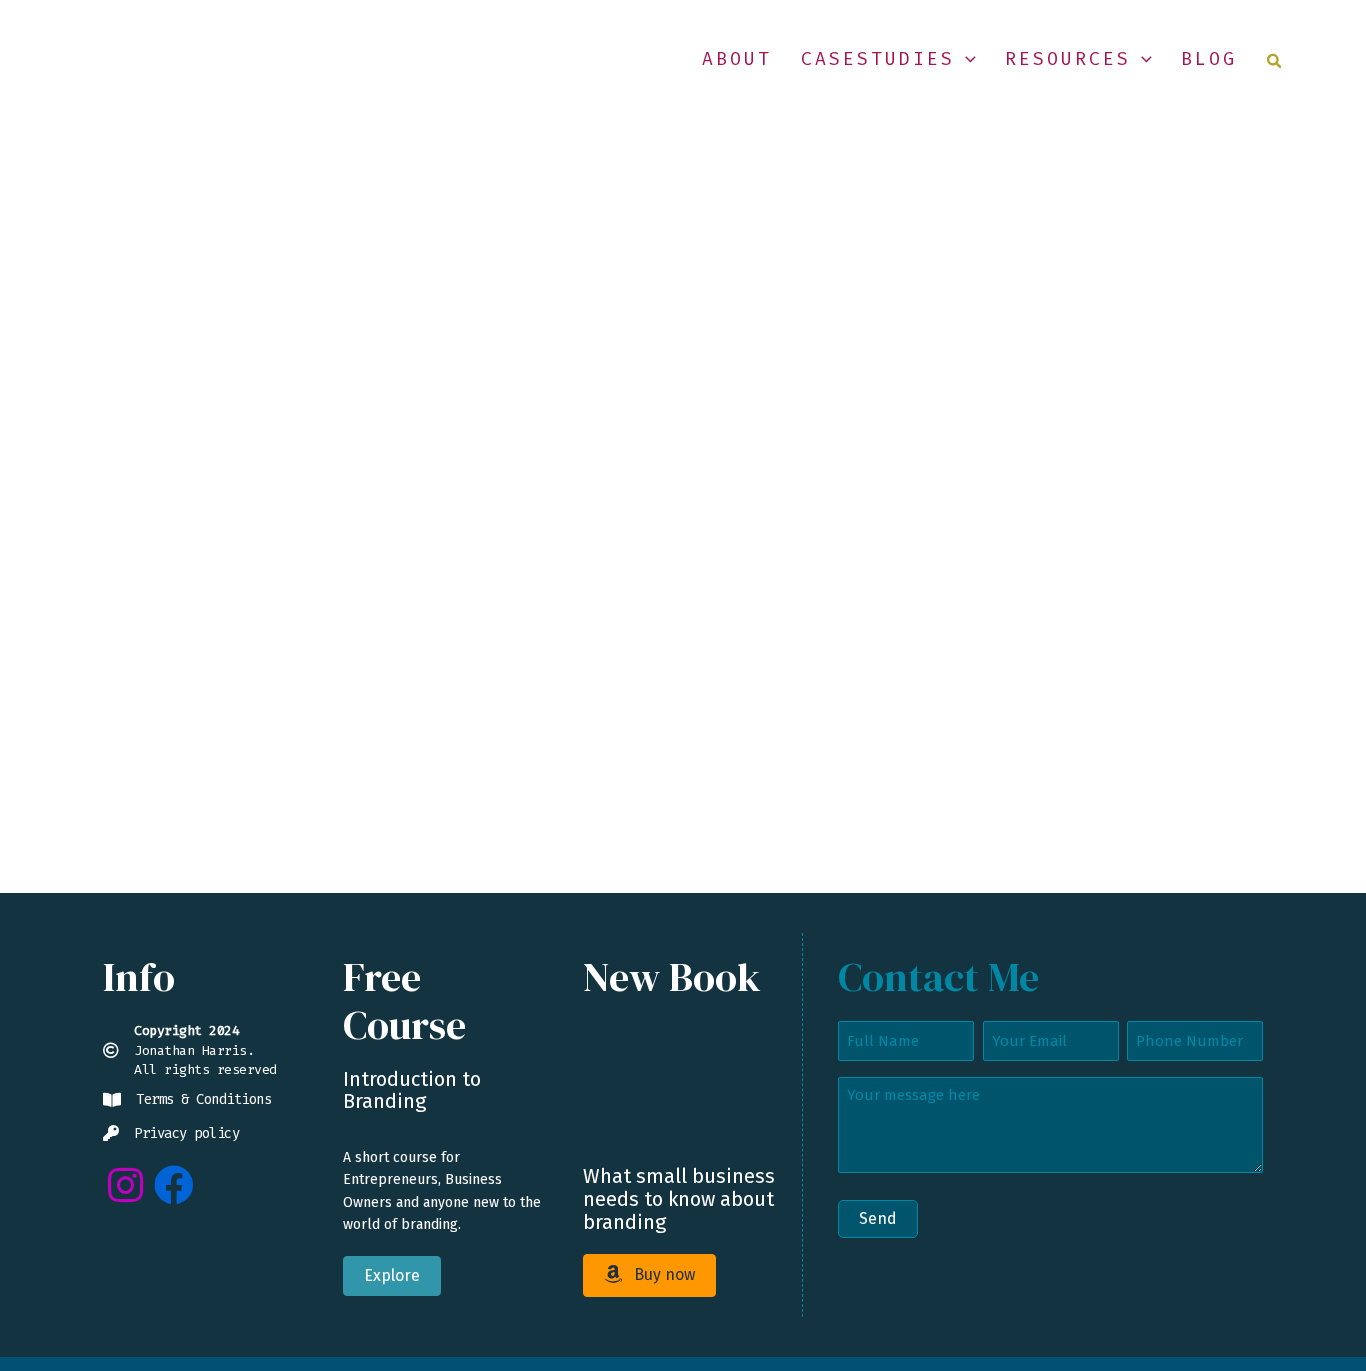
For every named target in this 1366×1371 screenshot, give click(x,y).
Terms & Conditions (203, 1099)
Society (229, 709)
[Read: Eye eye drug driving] (262, 467)
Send (878, 1218)
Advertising (153, 709)
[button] (965, 60)
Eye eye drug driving (262, 662)
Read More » (156, 805)
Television (299, 709)
